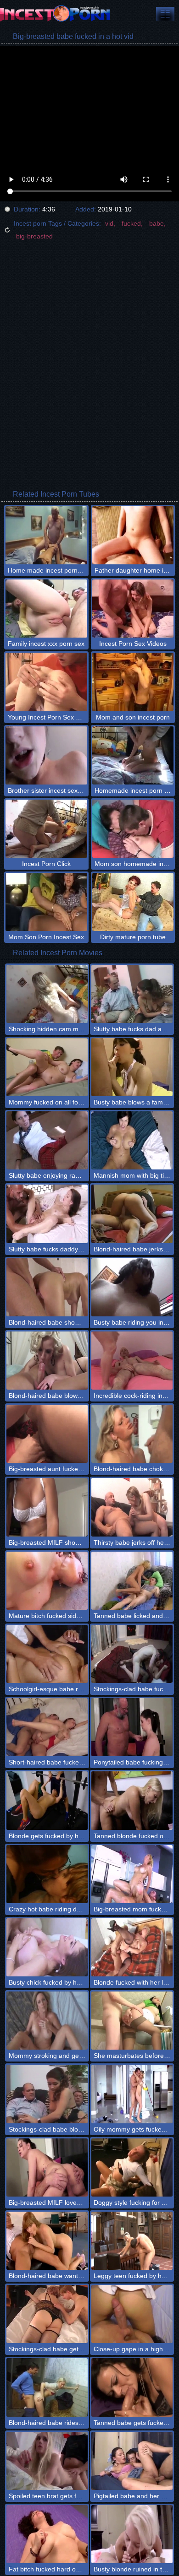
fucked (131, 223)
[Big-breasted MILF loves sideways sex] (47, 2167)
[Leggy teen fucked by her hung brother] (132, 2241)
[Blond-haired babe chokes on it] (132, 1434)
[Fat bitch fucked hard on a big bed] (47, 2534)
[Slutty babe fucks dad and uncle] (132, 994)
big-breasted (34, 236)
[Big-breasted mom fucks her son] (132, 1874)
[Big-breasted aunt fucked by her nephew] (47, 1434)
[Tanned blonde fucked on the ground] (132, 1800)
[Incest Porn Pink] (55, 14)
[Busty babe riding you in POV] (132, 1287)
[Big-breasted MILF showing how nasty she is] (47, 1507)
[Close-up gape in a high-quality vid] (132, 2314)
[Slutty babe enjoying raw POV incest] (47, 1140)
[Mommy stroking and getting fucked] (47, 2021)
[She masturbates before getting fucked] (132, 2021)
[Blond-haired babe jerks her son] (132, 1214)
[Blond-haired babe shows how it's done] (47, 1287)
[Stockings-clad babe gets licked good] (47, 2314)
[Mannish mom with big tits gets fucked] (132, 1140)
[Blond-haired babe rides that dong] (47, 2387)
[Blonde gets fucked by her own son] (47, 1800)
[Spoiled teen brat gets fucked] (47, 2461)
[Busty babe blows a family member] (132, 1067)
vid (109, 223)
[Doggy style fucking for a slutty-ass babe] (132, 2167)
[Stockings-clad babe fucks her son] (132, 1654)
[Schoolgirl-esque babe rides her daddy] (47, 1654)
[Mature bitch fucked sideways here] (47, 1581)
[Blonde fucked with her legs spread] (132, 1947)
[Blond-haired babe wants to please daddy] (47, 2241)
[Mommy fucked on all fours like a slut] (47, 1067)
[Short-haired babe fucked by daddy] (47, 1727)
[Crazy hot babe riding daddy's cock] (47, 1874)
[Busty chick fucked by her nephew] (47, 1947)
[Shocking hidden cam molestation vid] (47, 994)
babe (157, 223)
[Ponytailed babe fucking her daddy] (132, 1727)
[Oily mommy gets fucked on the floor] (132, 2094)
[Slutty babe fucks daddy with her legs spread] (47, 1214)
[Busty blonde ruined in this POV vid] (132, 2534)
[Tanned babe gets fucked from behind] (132, 2387)
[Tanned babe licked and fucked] (132, 1581)
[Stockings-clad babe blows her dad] (47, 2094)
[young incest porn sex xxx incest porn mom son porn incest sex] (165, 14)
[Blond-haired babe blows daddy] (47, 1361)
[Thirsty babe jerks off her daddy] (132, 1507)
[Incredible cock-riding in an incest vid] (132, 1361)
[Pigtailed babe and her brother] (132, 2461)
